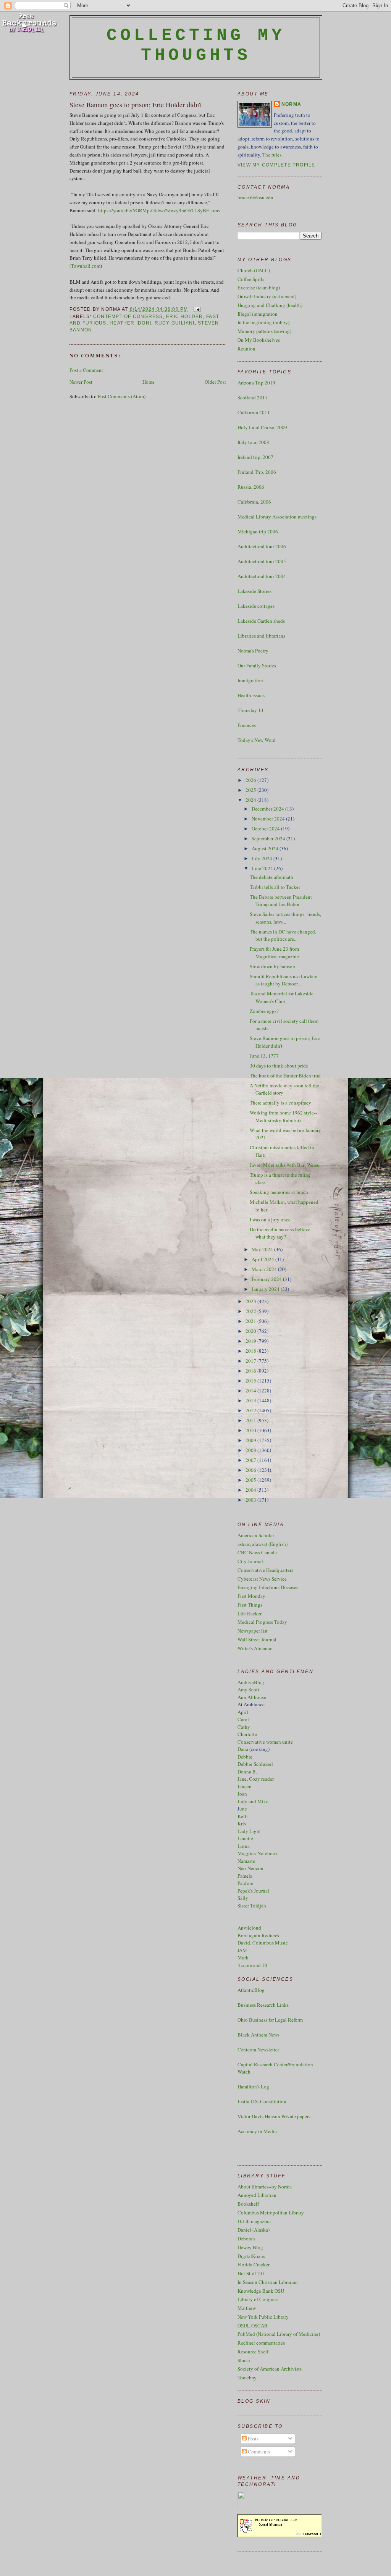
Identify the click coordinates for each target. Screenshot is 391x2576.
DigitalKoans (251, 2256)
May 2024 (263, 1249)
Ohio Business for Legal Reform (270, 2020)
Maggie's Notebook (258, 1853)
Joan (242, 1794)
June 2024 (263, 868)
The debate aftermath (271, 877)
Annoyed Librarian (257, 2195)
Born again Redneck (259, 1935)
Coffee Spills (251, 279)
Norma (291, 104)
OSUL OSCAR (253, 2326)
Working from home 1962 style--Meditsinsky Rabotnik (283, 1116)
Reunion (246, 349)
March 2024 (265, 1269)
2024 (251, 800)
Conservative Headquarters (265, 1570)
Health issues (251, 695)
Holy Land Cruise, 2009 (262, 427)
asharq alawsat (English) (263, 1544)
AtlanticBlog (251, 1990)
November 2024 (269, 819)
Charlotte (247, 1734)
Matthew (247, 2308)
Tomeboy (247, 2377)
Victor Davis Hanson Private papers (274, 2116)
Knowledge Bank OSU (261, 2291)
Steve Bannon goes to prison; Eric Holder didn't (136, 105)
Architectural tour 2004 (262, 576)
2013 (251, 1400)
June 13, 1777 (264, 1056)
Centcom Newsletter (258, 2049)
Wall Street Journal (257, 1639)
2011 (251, 1420)
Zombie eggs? (264, 1011)
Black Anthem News (259, 2035)
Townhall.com (86, 266)
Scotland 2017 (253, 397)
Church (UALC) (254, 270)
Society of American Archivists (270, 2369)
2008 (251, 1450)
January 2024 (266, 1289)
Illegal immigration (258, 314)
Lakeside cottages (256, 606)
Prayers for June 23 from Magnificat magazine (274, 953)
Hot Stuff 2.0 (251, 2273)
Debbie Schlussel (255, 1764)
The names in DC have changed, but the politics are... (283, 935)
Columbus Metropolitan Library (271, 2213)
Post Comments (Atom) (122, 396)
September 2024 (269, 838)
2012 (251, 1410)
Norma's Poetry (253, 651)
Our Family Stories (257, 665)
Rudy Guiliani (175, 323)
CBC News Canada (257, 1552)
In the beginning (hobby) (263, 322)
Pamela (245, 1876)
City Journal (250, 1561)
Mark (243, 1957)
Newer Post (81, 382)
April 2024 (263, 1259)
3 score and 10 (252, 1965)
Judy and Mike (253, 1801)
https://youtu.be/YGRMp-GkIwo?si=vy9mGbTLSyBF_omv (159, 210)
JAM (242, 1950)
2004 (251, 1490)
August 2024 (266, 848)
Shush (244, 2360)
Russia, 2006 (251, 487)
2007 (251, 1460)
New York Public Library (263, 2317)
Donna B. (247, 1772)
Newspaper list (253, 1631)
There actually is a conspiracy (280, 1103)
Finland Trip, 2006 (257, 472)
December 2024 (268, 809)
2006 (251, 1470)
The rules (272, 155)
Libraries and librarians (261, 636)
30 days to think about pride (279, 1066)
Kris (242, 1823)
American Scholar (256, 1535)
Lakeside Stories (254, 591)
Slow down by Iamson (272, 966)
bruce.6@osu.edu (255, 197)
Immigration (250, 680)
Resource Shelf (253, 2352)
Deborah (246, 2238)
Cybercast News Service (262, 1579)
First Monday (251, 1596)
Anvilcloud (249, 1928)
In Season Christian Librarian (268, 2282)
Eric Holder (185, 317)
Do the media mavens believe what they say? (280, 1233)
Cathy (244, 1727)
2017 (251, 1361)
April (243, 1712)
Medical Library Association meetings (277, 517)
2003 (251, 1500)
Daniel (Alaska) (254, 2230)
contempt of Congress (128, 317)
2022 (251, 1311)
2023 (251, 1301)
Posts (253, 2439)
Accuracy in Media (257, 2131)
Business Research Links (263, 2005)
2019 (251, 1341)
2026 (251, 780)
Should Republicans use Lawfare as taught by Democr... (284, 980)
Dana (243, 1749)
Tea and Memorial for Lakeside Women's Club (282, 997)
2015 (251, 1381)
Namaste (246, 1861)
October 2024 (266, 829)
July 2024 (263, 858)
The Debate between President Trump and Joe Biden (281, 901)
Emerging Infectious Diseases (268, 1587)
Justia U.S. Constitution (262, 2101)
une (243, 1809)
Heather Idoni (130, 323)
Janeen (245, 1786)
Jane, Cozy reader (256, 1779)
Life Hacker (250, 1613)
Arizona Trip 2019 (256, 383)
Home (149, 382)
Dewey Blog (250, 2247)
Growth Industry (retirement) (267, 296)
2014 (251, 1391)
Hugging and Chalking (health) (270, 305)
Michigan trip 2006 (258, 531)
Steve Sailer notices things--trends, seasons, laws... (285, 918)
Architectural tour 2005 (262, 561)
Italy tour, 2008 (253, 442)
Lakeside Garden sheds (261, 621)
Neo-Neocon (250, 1868)
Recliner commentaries (261, 2343)
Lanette (245, 1838)
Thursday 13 (250, 710)
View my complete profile (276, 165)
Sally (243, 1898)
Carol (243, 1719)
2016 (251, 1371)
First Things (250, 1605)
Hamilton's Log (253, 2087)
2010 (251, 1430)
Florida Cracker (254, 2264)
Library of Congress (258, 2299)
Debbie (245, 1757)
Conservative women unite (265, 1742)
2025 (251, 790)
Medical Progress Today (262, 1622)
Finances (247, 725)
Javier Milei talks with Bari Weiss (284, 1165)
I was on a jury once (270, 1219)
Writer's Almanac (255, 1648)
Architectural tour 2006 (262, 546)
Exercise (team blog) (259, 287)
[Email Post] (196, 309)
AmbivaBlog (251, 1682)
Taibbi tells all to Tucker (275, 887)
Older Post (215, 382)
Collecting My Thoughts (196, 45)
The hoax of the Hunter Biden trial (285, 1076)
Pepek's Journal (253, 1891)
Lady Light (249, 1831)
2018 (251, 1351)
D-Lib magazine (254, 2221)
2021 (251, 1321)
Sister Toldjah (252, 1906)
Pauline (245, 1883)
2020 (251, 1331)
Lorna (244, 1846)
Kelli (243, 1816)
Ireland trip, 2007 (255, 457)
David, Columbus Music (263, 1943)
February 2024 (267, 1279)
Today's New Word (257, 740)
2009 (251, 1440)
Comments (258, 2452)
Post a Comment (86, 370)
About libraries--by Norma (265, 2187)
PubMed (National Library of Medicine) (279, 2334)
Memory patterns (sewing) (264, 331)
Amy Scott (248, 1689)
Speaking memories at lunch (279, 1192)
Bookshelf (248, 2204)
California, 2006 (254, 502)
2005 (251, 1480)
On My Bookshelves (259, 340)
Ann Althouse (252, 1697)
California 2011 (254, 412)
